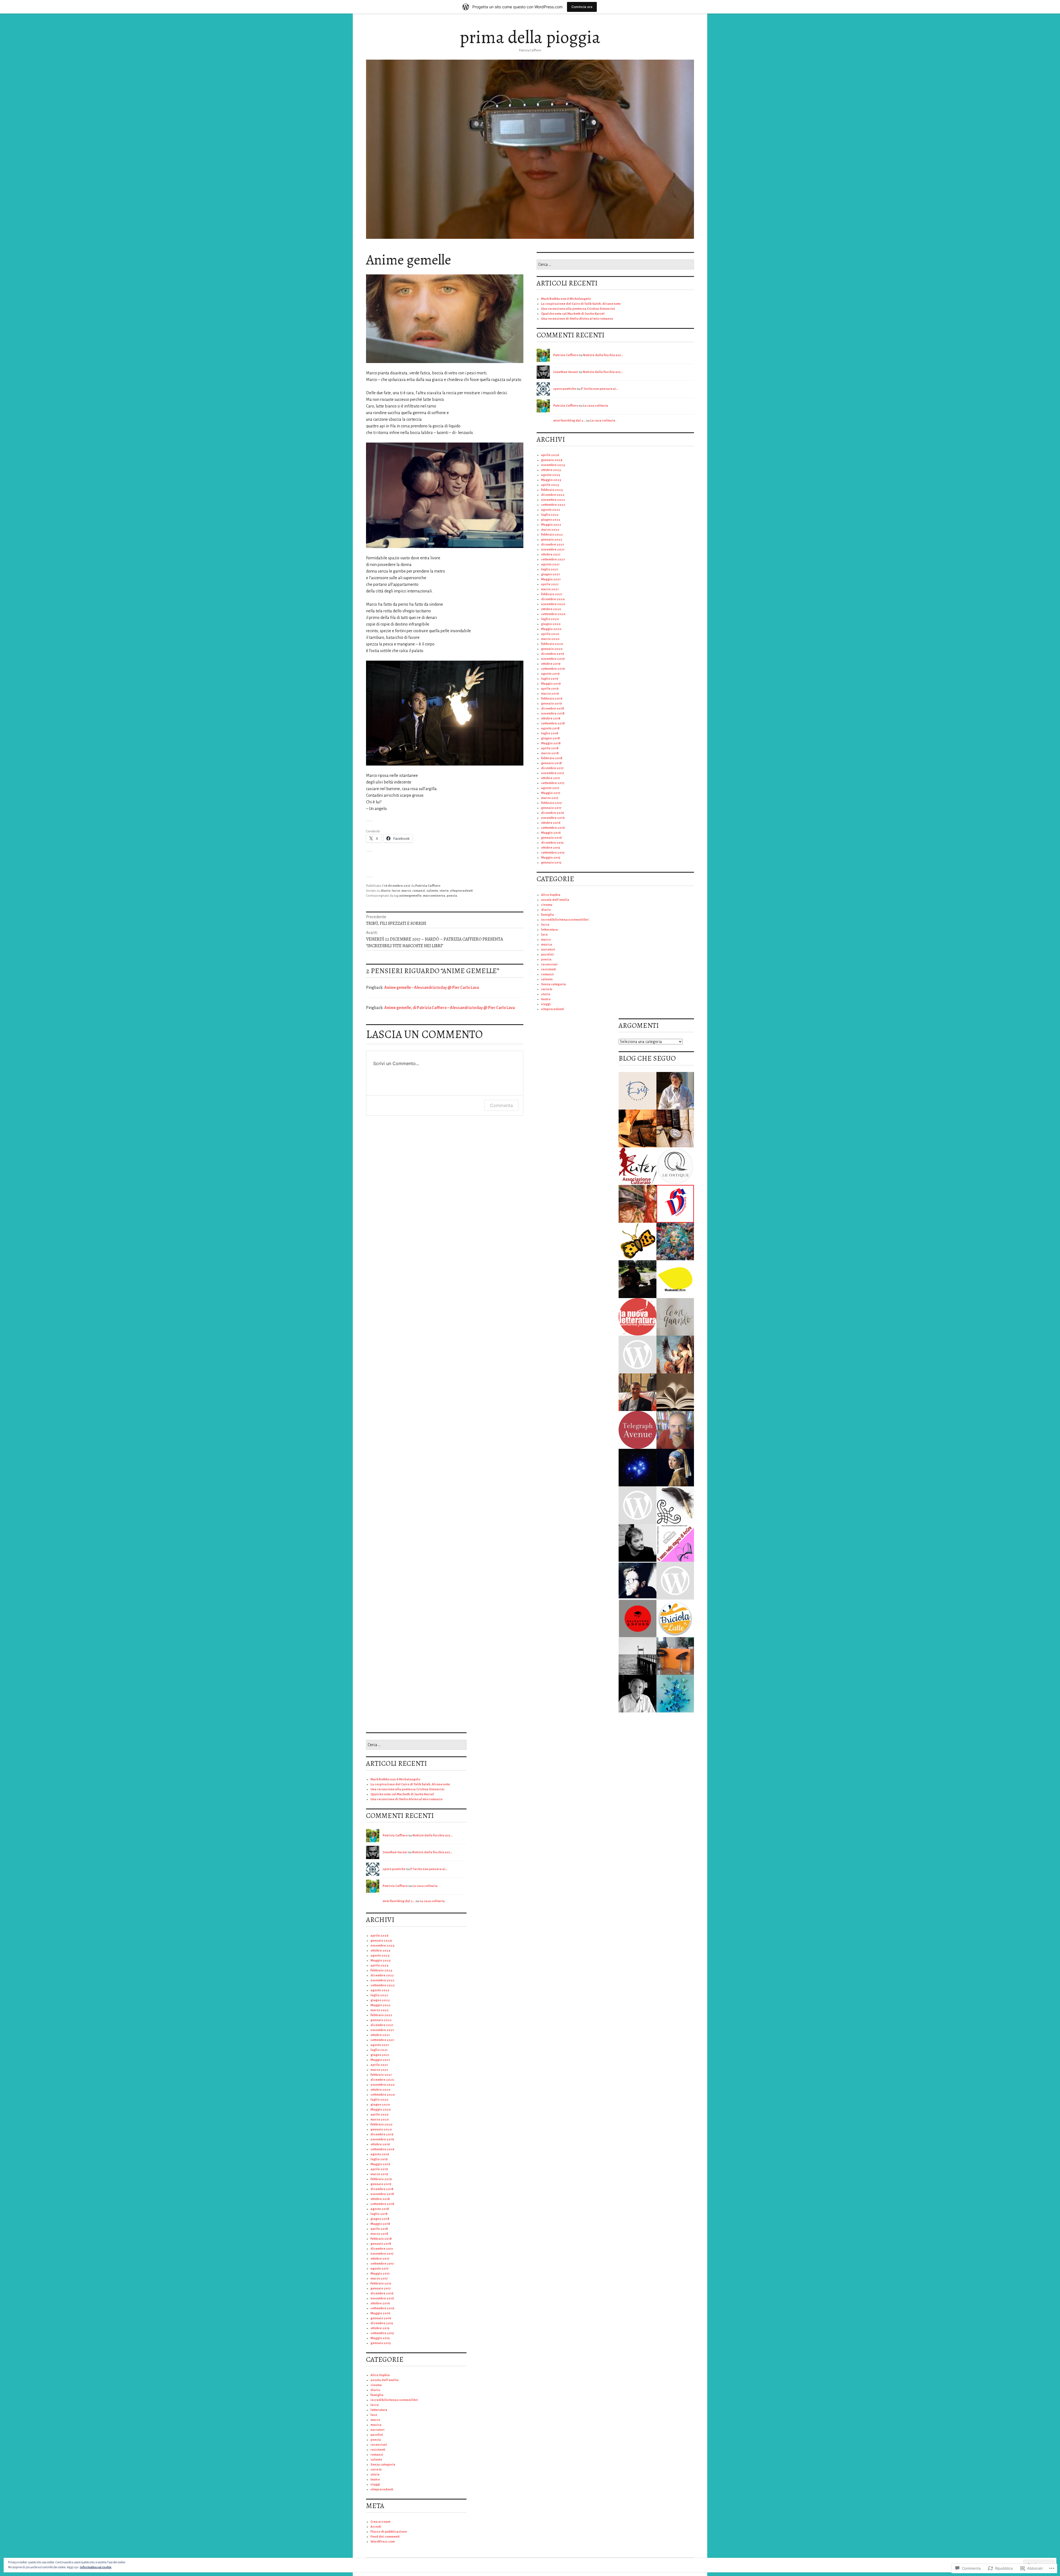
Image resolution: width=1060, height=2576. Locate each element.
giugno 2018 (550, 738)
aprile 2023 (550, 485)
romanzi (419, 891)
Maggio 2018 (551, 743)
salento (432, 891)
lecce (396, 891)
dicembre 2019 (552, 654)
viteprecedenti (461, 891)
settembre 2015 (553, 853)
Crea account (380, 2522)
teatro (546, 999)
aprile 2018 (550, 748)
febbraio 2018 (552, 758)
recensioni (549, 964)
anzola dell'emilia (555, 900)
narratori (548, 950)
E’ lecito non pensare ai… (599, 389)
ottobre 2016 (551, 823)
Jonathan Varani (566, 372)
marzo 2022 (550, 530)
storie (444, 891)
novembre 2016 (553, 818)
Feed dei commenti (385, 2537)
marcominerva (434, 896)
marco (406, 891)
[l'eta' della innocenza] (675, 1468)
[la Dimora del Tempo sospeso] (638, 1242)
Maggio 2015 (551, 858)
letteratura (549, 930)
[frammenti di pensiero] (638, 1091)
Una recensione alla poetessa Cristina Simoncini (578, 309)
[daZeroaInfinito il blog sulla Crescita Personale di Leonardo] (638, 1581)
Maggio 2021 (551, 579)
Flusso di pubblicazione (389, 2532)
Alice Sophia (551, 895)
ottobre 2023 (551, 470)
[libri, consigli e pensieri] (675, 1656)
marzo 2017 (550, 798)
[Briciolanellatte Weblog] (675, 1618)
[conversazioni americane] (638, 1430)
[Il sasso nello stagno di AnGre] (675, 1543)
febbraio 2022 (552, 535)
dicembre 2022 (553, 495)
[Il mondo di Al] (638, 1279)
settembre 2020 (553, 614)
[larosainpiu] (675, 1204)
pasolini (547, 955)
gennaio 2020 (552, 649)
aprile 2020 (550, 634)
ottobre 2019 (551, 664)
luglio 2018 (550, 733)
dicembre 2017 (552, 768)
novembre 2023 (553, 465)
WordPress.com (383, 2542)
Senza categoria (553, 984)
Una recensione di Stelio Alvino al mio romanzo (577, 319)
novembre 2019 (553, 659)
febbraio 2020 (552, 644)
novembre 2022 (553, 500)
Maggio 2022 (551, 525)
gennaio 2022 (552, 540)
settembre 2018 (553, 723)
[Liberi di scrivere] (638, 1204)
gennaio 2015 (551, 863)
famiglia (548, 915)
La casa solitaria (596, 406)
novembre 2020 (553, 604)
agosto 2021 (550, 564)
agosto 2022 (551, 510)
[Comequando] (675, 1317)
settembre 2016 (553, 828)
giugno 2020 (551, 624)
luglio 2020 (550, 619)
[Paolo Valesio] (638, 1694)
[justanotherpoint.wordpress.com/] (638, 1656)
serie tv (547, 989)
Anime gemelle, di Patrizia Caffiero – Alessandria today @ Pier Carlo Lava (450, 1008)
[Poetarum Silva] (675, 1242)
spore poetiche (565, 389)
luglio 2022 (550, 515)
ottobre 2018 (551, 718)
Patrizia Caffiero (428, 886)
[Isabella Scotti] (638, 1355)
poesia (452, 896)
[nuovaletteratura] (638, 1317)
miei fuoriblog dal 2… (569, 421)
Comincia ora (582, 7)
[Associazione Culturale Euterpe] (638, 1166)
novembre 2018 (553, 714)
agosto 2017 (550, 788)
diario (385, 891)
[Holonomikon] (638, 1468)
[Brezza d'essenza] (675, 1694)
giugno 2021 (550, 574)
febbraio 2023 (552, 490)
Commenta (501, 1105)
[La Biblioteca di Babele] (675, 1392)
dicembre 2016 (552, 813)
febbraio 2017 (552, 803)
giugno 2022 (551, 520)
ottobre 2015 (551, 848)
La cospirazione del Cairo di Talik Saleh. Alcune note (581, 304)
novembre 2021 (553, 550)
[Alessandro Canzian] (638, 1543)
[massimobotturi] (675, 1091)
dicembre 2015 (552, 843)
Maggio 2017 (551, 793)
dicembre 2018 (552, 709)
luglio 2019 (550, 679)
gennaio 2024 (552, 460)
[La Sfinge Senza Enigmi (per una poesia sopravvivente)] (675, 1355)
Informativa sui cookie (96, 2567)
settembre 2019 (553, 669)
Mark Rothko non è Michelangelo (566, 299)
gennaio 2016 (551, 838)
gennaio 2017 (551, 808)
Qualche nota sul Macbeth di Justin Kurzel (573, 314)
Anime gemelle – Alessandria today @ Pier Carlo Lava (432, 987)
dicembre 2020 (553, 599)
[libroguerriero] (638, 1128)
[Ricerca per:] (615, 265)
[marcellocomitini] (675, 1430)
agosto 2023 (551, 475)
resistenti (548, 969)
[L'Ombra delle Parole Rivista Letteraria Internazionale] (638, 1392)
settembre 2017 (553, 783)
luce (544, 935)
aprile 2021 (550, 584)
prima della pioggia (530, 37)
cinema (547, 905)
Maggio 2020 (551, 629)
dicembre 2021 (552, 545)
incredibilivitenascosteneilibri (565, 920)
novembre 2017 (553, 773)
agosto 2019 (550, 674)
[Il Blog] (638, 1618)
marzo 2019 (550, 694)
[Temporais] (675, 1279)
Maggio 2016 (551, 833)
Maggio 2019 (551, 684)
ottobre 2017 (551, 778)
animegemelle (410, 896)
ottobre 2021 (551, 554)
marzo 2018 (550, 753)
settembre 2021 (553, 559)
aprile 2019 (550, 689)
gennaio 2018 (551, 763)
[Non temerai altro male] (638, 1505)
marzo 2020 (550, 639)
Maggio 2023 (551, 480)
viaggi (546, 1004)
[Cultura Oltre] (675, 1128)
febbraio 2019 (552, 699)
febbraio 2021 (552, 594)
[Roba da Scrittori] (675, 1505)
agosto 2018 (550, 728)
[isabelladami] (675, 1581)
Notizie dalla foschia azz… (603, 355)
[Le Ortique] (675, 1166)
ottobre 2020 (551, 609)
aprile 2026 (550, 455)
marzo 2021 (550, 589)
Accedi (376, 2527)
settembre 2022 (553, 505)
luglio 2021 (550, 569)
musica (547, 945)
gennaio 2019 (551, 704)
